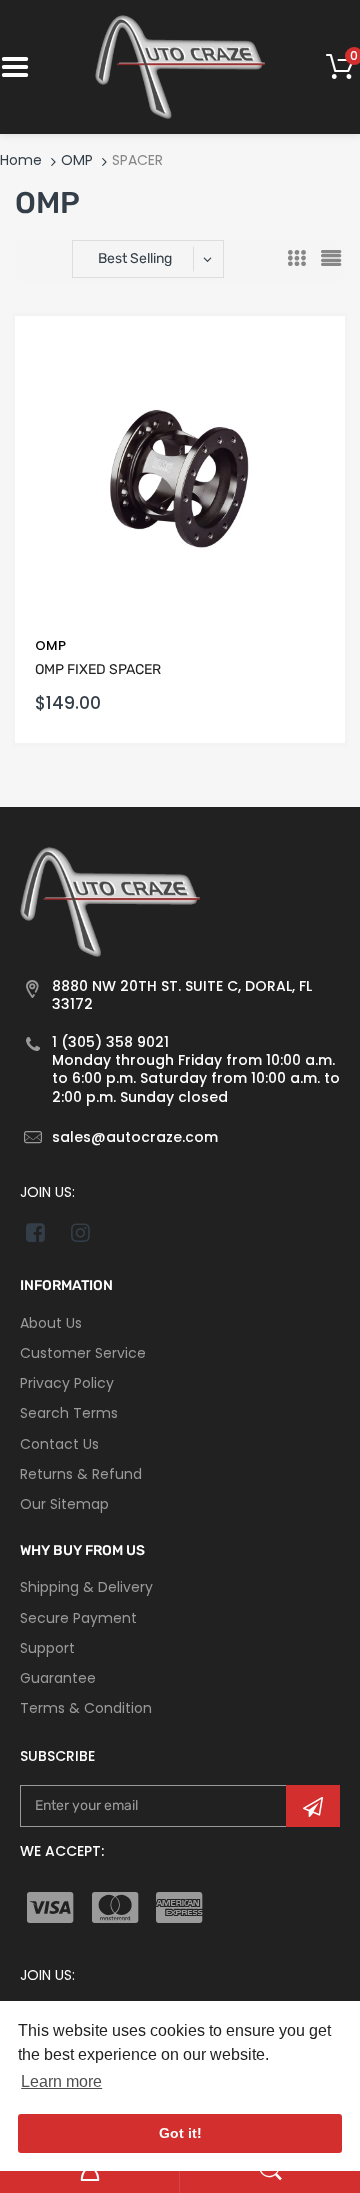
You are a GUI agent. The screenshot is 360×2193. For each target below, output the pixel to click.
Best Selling (135, 258)
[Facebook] (35, 1232)
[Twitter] (80, 1232)
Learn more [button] (61, 2081)
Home (21, 160)
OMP (77, 160)
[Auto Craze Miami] (180, 66)
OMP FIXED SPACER (98, 669)
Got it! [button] (180, 2133)
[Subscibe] (313, 1806)
